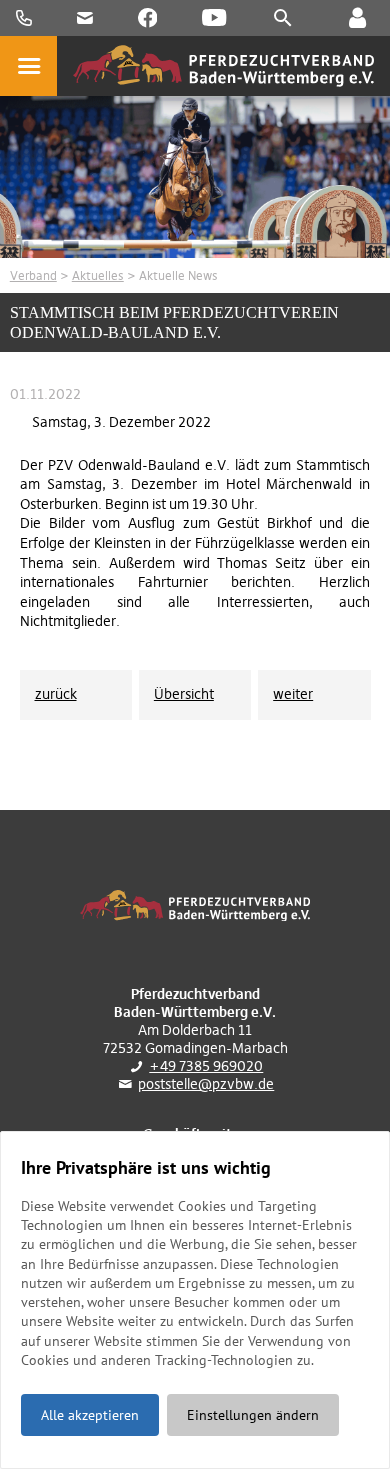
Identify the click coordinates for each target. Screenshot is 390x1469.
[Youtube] (214, 18)
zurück (56, 694)
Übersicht (184, 694)
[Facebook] (148, 18)
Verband (33, 275)
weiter (293, 694)
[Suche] (283, 18)
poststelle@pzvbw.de (206, 1084)
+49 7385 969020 (206, 1066)
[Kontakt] (357, 18)
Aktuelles (98, 275)
